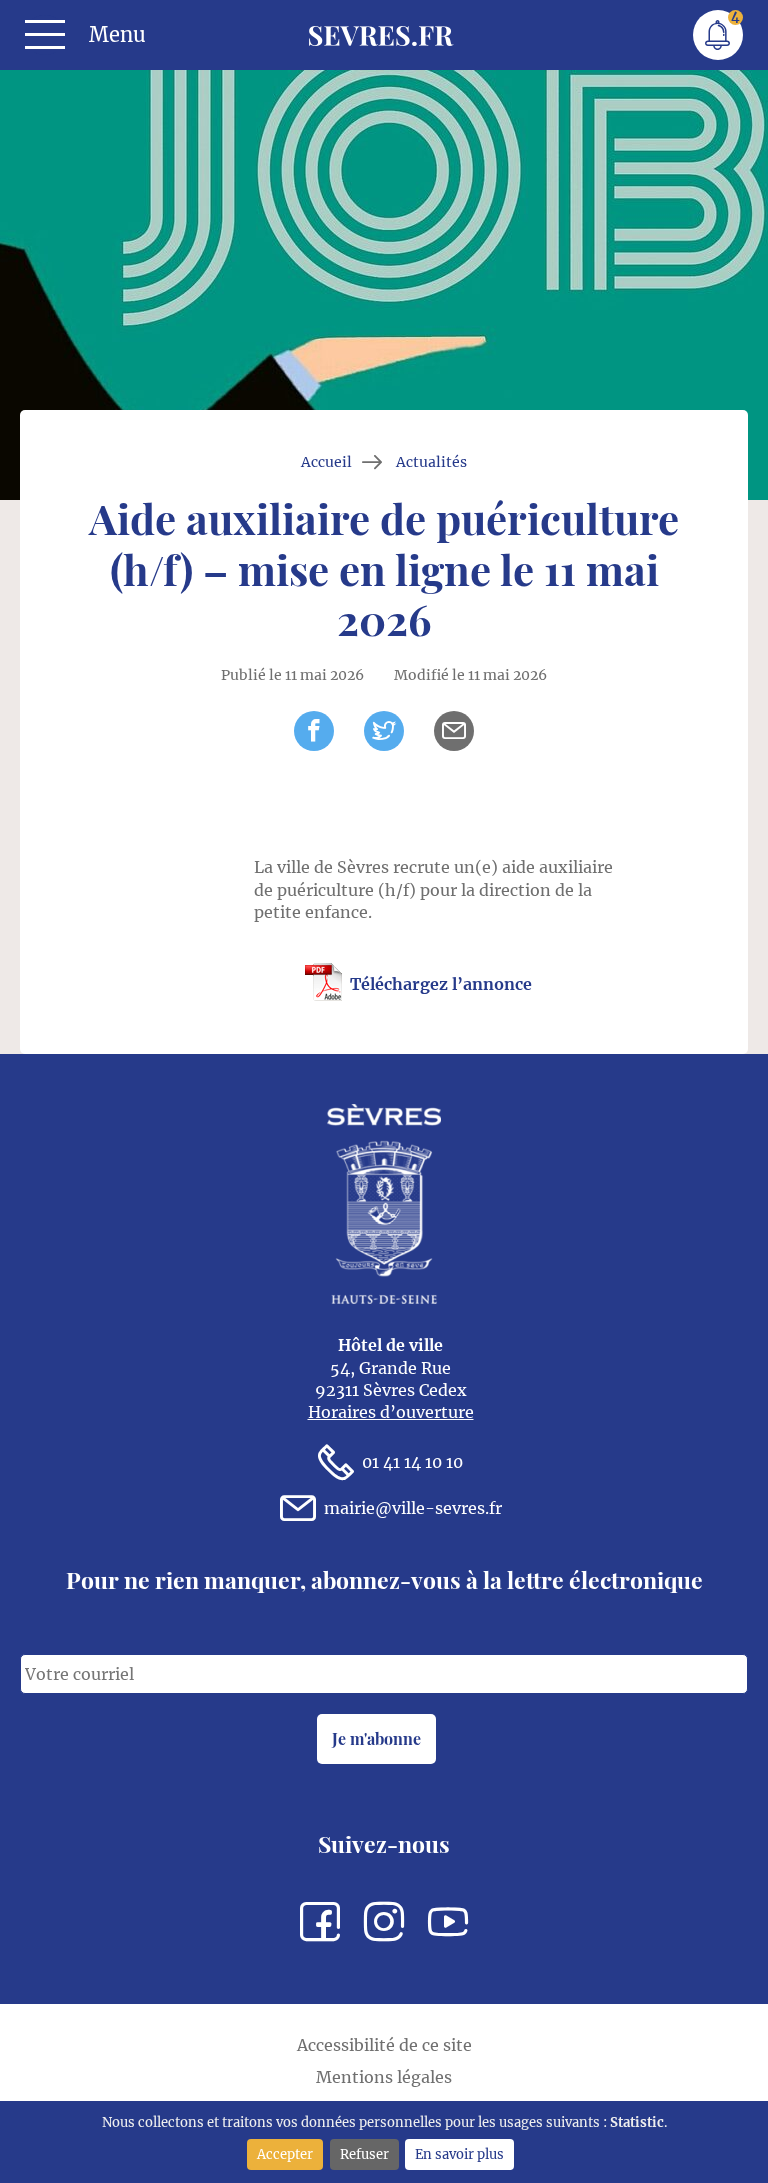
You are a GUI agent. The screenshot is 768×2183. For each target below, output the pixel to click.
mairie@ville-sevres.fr (413, 1508)
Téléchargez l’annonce (441, 984)
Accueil (326, 462)
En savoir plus (459, 2154)
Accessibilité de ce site (384, 2045)
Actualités (431, 462)
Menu (117, 35)
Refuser (364, 2154)
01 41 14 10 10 (412, 1462)
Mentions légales (384, 2077)
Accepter (285, 2154)
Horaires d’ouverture (391, 1412)
